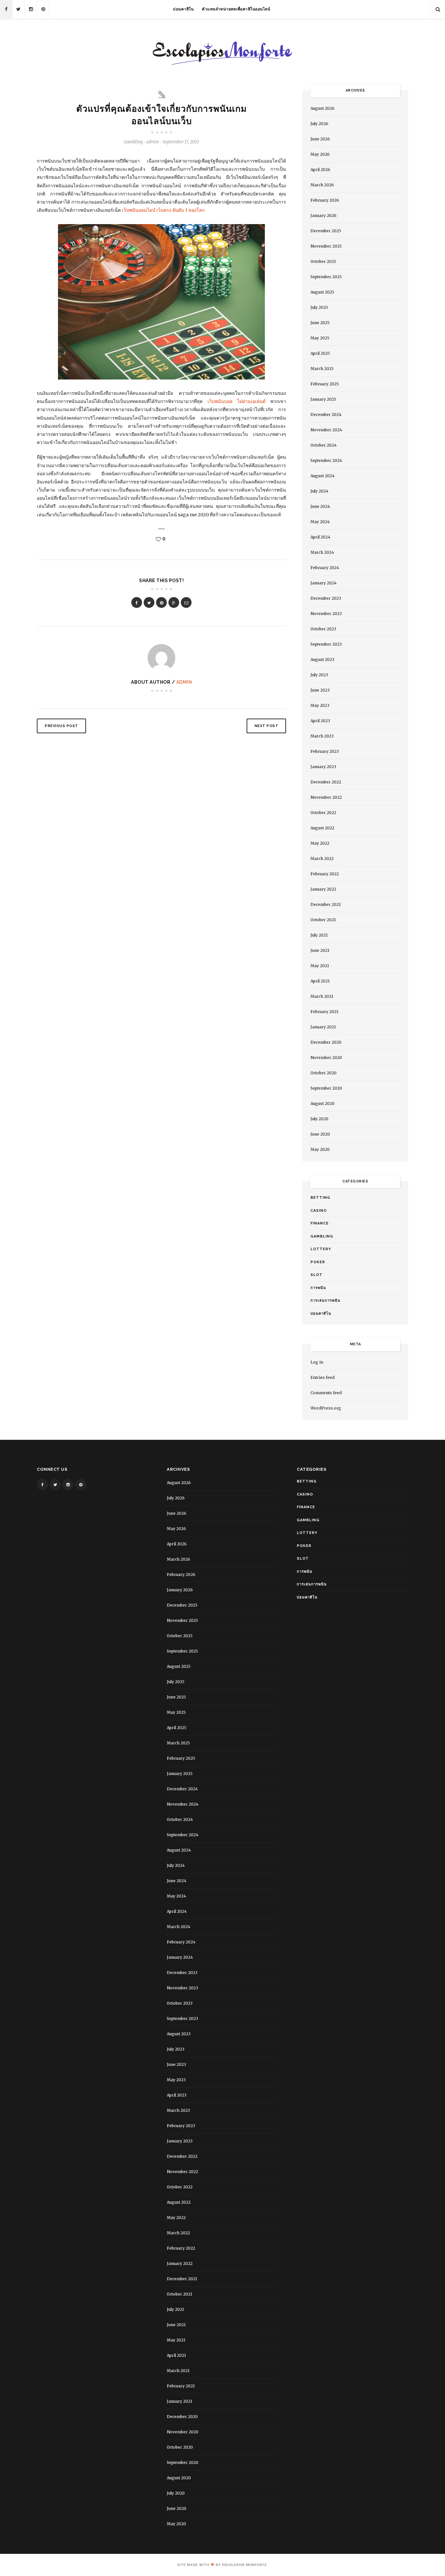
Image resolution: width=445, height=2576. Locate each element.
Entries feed (323, 1377)
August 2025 (322, 292)
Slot (316, 1275)
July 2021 (319, 935)
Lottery (321, 1249)
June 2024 (320, 506)
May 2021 (320, 966)
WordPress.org (326, 1408)
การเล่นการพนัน (325, 1301)
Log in (317, 1362)
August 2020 (323, 1103)
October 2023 (323, 629)
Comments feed (326, 1393)
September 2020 (326, 1088)
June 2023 (320, 690)
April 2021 (320, 981)
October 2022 (323, 813)
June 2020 (320, 1134)
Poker (318, 1262)
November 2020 (326, 1058)
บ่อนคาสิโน (183, 9)
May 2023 (320, 705)
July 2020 (319, 1119)
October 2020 (323, 1073)
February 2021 (324, 1012)
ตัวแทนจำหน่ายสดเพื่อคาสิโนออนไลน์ (236, 9)
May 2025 (320, 338)
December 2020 (326, 1042)
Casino (319, 1211)
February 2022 (325, 874)
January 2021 (323, 1027)
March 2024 (322, 552)
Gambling (133, 142)
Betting (320, 1198)
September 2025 (326, 277)
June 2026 (320, 139)
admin (184, 682)
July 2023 (319, 675)
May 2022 (320, 843)
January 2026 (323, 215)
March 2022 (322, 859)
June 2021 (320, 950)
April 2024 (320, 537)
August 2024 (323, 476)
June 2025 (320, 323)
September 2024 (326, 460)
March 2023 (322, 736)
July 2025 (319, 307)
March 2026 (322, 185)
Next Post (266, 726)
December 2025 (326, 231)
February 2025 (325, 384)
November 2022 (326, 797)
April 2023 (320, 721)
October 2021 (323, 920)
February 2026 (325, 200)
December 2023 (326, 598)
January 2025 (323, 399)
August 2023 (322, 659)
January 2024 (323, 583)
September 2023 (326, 644)
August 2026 (323, 108)
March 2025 (322, 369)
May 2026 (320, 154)
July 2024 (319, 491)
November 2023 (326, 614)
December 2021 (326, 904)
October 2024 (323, 445)
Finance (320, 1223)
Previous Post (61, 726)
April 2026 (320, 170)
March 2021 (322, 996)
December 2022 (326, 782)
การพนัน (318, 1288)
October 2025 (323, 261)
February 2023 (325, 751)
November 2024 (326, 430)
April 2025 (320, 353)
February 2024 (325, 568)
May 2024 (320, 522)
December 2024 (326, 415)
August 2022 (322, 828)
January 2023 (323, 767)
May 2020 (320, 1149)
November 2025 (326, 246)
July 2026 (319, 124)
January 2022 (323, 889)
